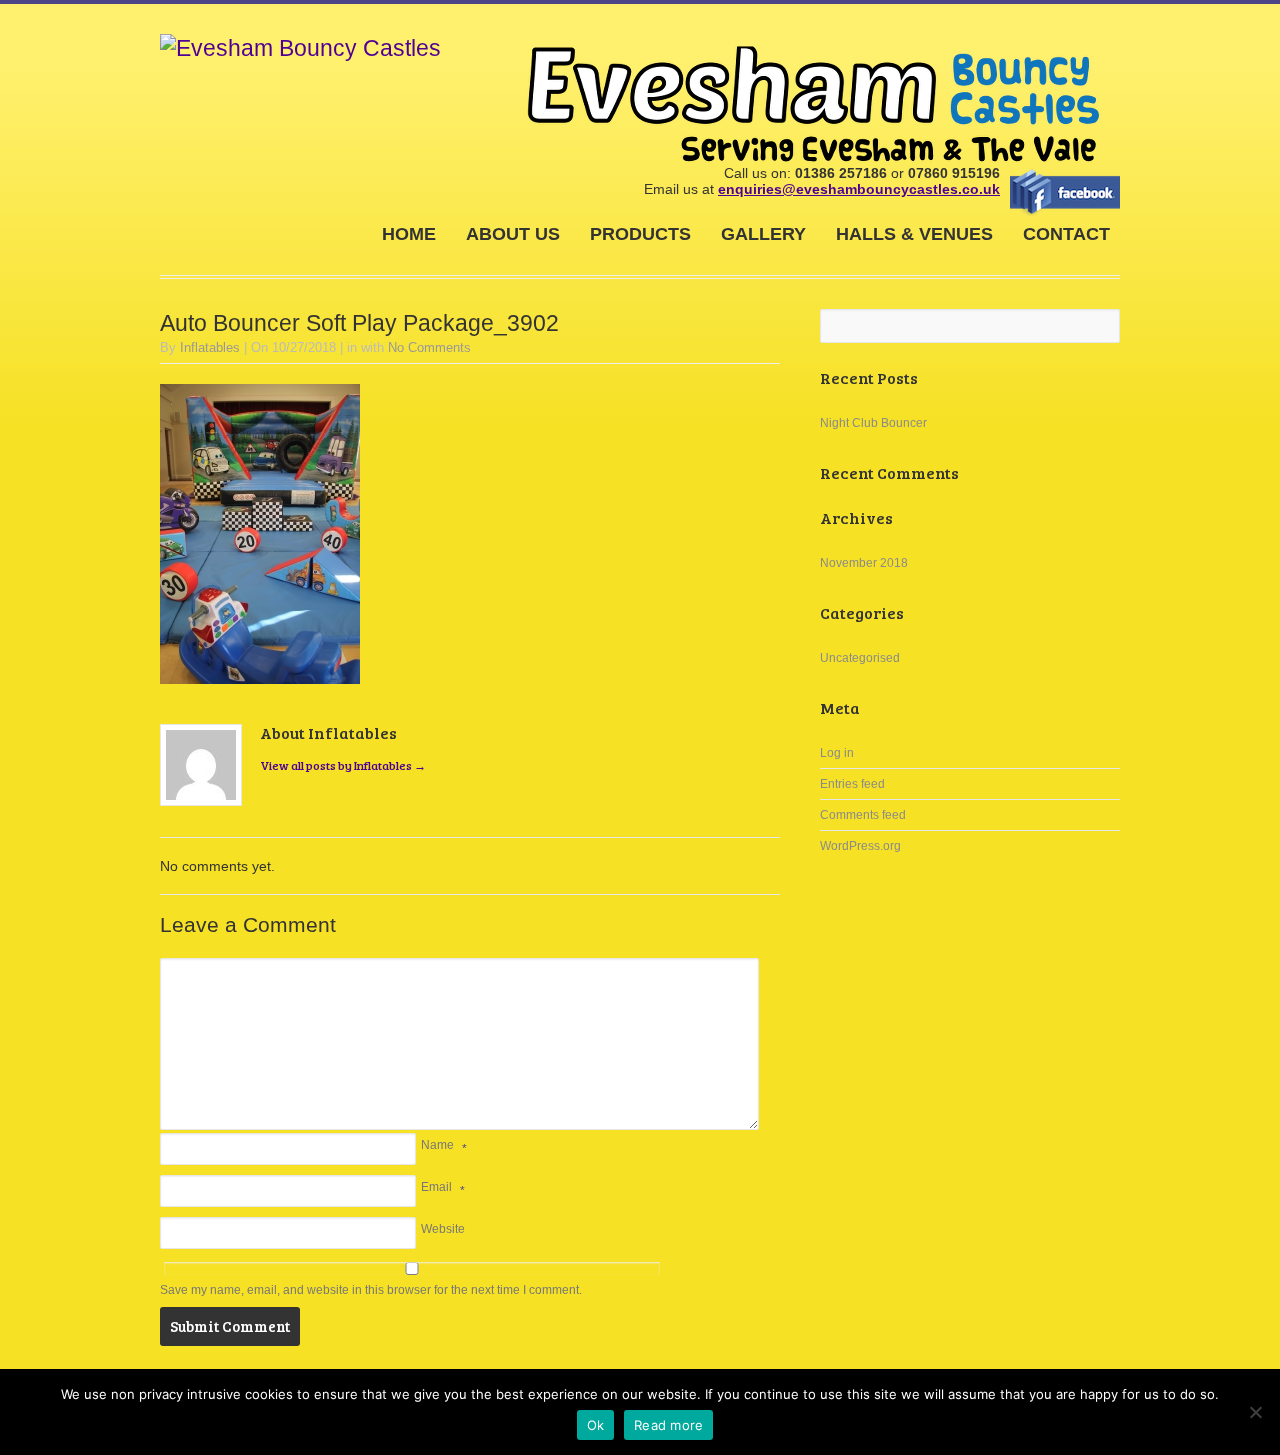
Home (409, 234)
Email (436, 1187)
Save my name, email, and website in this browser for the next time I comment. (371, 1290)
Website (443, 1229)
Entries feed (852, 784)
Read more (668, 1425)
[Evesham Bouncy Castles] (300, 48)
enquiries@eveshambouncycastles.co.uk (859, 189)
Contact (1066, 234)
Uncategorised (860, 658)
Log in (837, 753)
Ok (596, 1425)
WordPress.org (860, 846)
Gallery (763, 234)
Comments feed (863, 815)
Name (437, 1145)
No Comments (429, 347)
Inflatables (210, 347)
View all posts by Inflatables (343, 765)
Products (640, 234)
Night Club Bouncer (873, 423)
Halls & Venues (914, 234)
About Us (513, 234)
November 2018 (864, 563)
